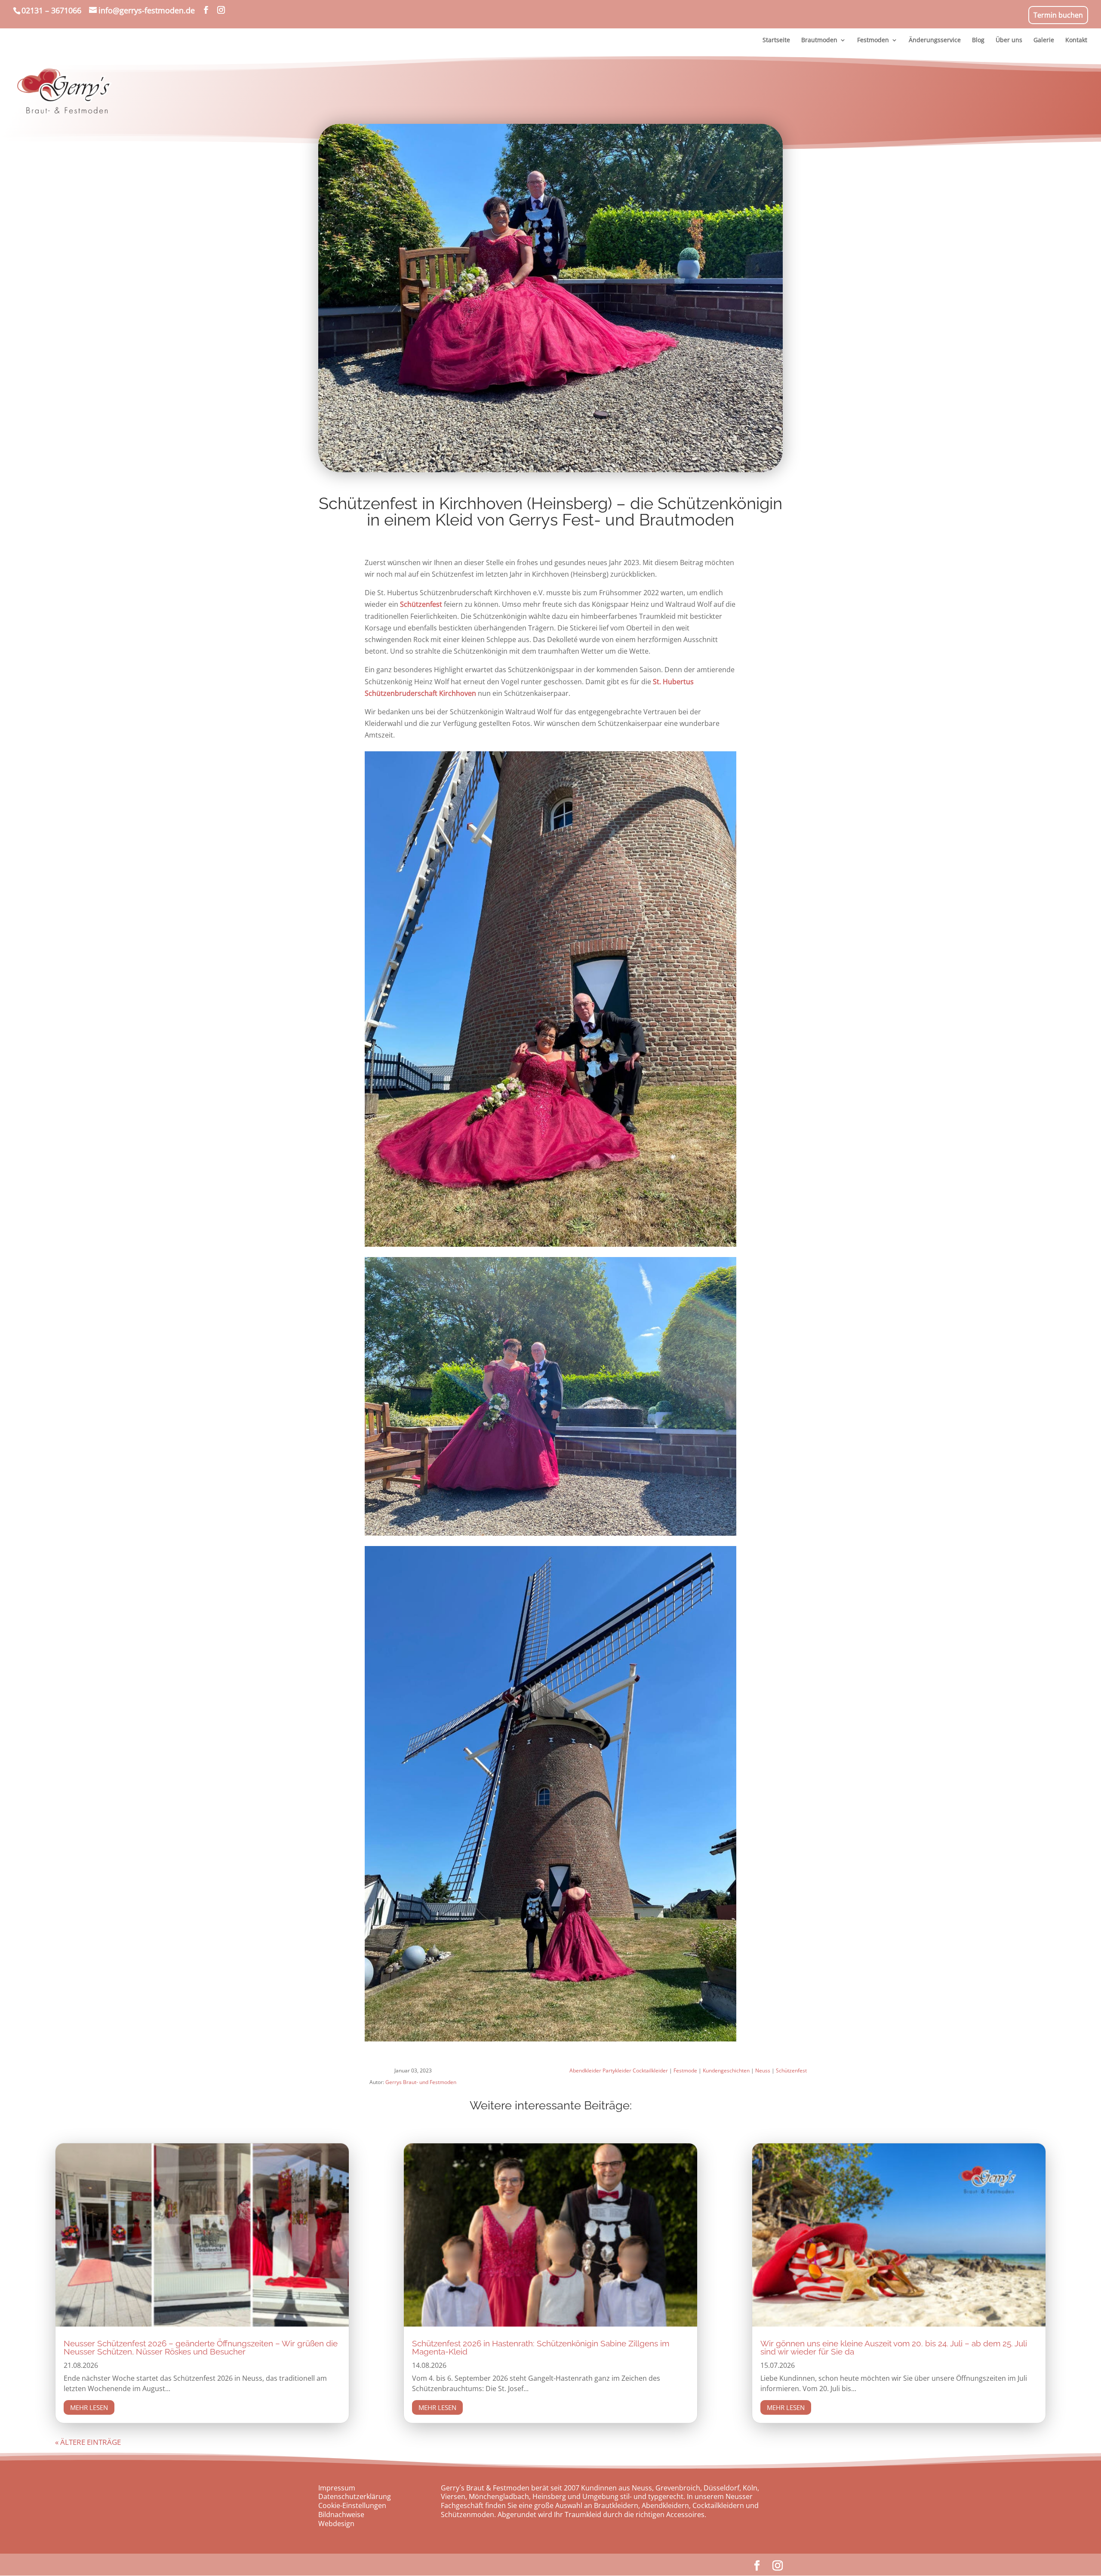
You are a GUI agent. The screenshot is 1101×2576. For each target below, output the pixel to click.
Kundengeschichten (726, 2070)
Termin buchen (1058, 15)
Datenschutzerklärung (355, 2496)
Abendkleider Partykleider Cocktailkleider (619, 2070)
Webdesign (336, 2524)
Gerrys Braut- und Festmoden (421, 2082)
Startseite (776, 40)
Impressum (337, 2488)
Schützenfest (422, 604)
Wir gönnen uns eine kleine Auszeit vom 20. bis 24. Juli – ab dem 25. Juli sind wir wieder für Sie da (894, 2347)
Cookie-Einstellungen (352, 2505)
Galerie (1044, 40)
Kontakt (1076, 40)
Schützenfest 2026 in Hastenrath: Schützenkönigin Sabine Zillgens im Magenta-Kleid (541, 2347)
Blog (978, 40)
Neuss (763, 2070)
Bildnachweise (341, 2515)
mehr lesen (89, 2407)
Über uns (1009, 40)
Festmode (685, 2070)
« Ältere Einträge (88, 2442)
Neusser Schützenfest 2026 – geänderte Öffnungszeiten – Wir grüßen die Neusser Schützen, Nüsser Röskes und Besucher (201, 2347)
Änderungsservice (935, 40)
